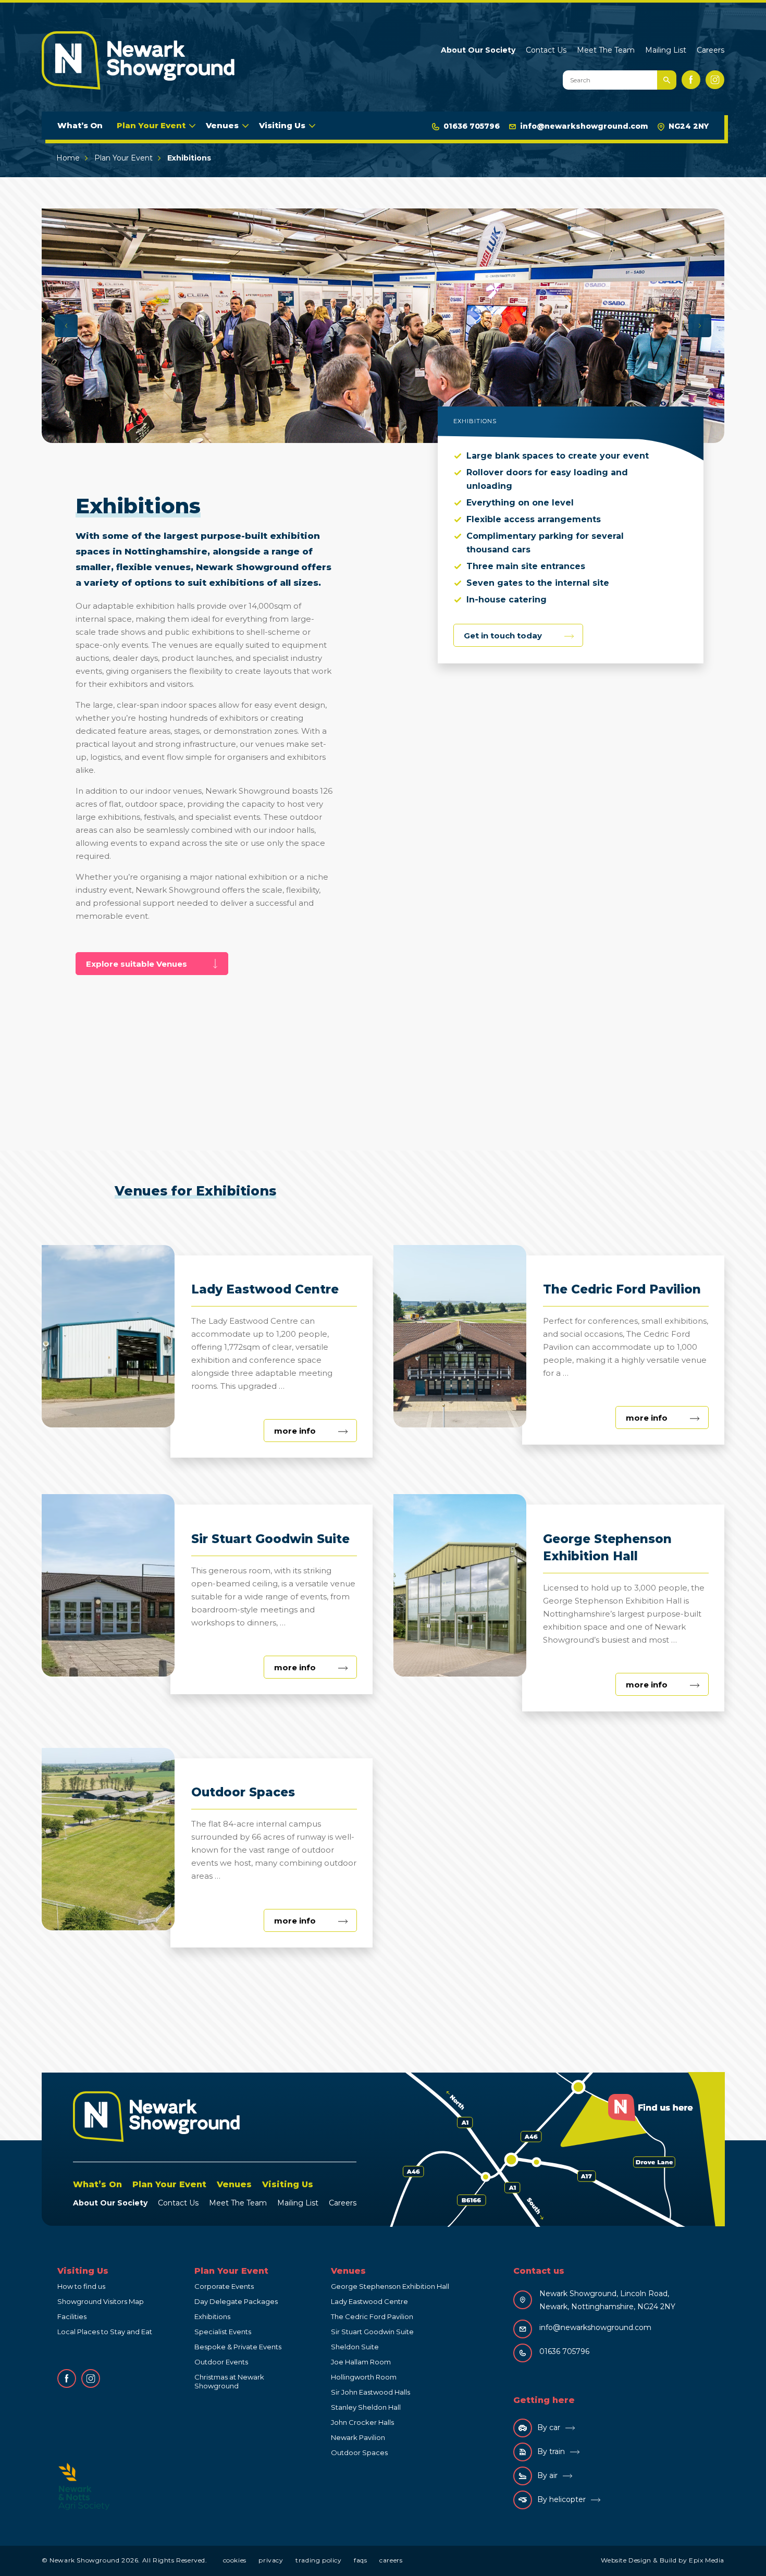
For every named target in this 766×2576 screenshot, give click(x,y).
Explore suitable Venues (137, 964)
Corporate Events (224, 2286)
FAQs (360, 2560)
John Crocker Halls (362, 2422)
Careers (711, 50)
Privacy (271, 2560)
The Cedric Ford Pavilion (372, 2316)
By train (551, 2451)
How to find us (81, 2286)
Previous (66, 326)
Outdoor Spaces (359, 2452)
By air (547, 2475)
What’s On (80, 125)
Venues (222, 125)
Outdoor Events (221, 2362)
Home (68, 158)
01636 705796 (472, 126)
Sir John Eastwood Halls (370, 2392)
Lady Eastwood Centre (369, 2301)
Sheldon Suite (355, 2347)
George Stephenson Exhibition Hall (390, 2286)
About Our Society (478, 50)
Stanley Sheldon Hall (366, 2407)
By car (549, 2427)
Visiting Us (282, 125)
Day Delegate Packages (236, 2301)
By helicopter (561, 2499)
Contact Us (546, 50)
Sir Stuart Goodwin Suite (372, 2332)
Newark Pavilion (358, 2437)
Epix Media (707, 2560)
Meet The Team (606, 50)
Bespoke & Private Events (238, 2347)
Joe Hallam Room (361, 2362)
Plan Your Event (151, 125)
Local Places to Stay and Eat (105, 2332)
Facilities (72, 2316)
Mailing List (666, 50)
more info (316, 1434)
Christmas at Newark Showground (229, 2381)
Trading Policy (318, 2560)
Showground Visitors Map (101, 2301)
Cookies (235, 2560)
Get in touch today (503, 636)
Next (700, 326)
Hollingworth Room (364, 2377)
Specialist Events (223, 2332)
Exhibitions (212, 2316)
